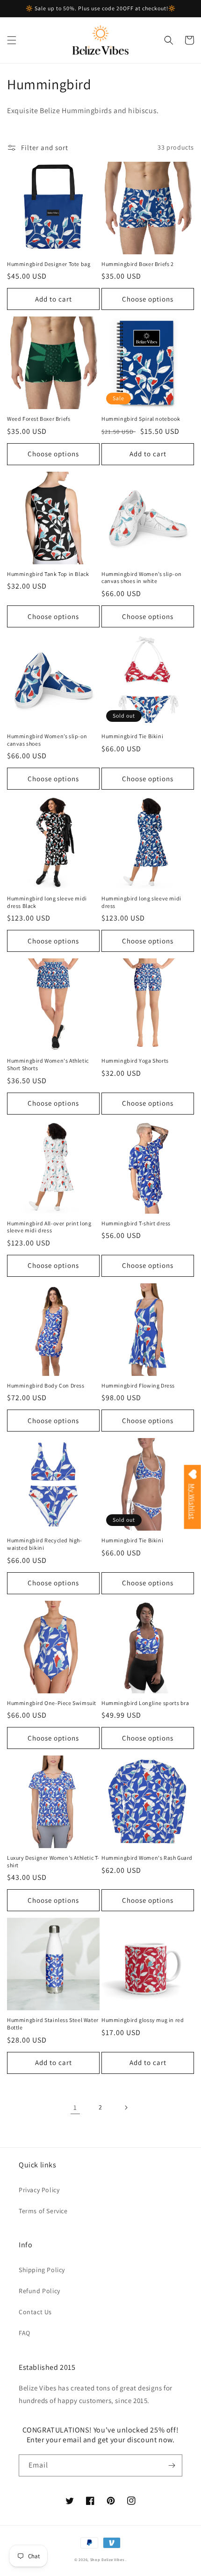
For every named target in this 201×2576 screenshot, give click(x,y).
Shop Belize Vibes (107, 2559)
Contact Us (35, 2312)
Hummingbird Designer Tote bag (49, 264)
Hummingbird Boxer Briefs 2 (138, 264)
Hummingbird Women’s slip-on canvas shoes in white (141, 578)
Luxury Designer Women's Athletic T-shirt (53, 1861)
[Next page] (126, 2108)
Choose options (148, 299)
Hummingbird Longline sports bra (145, 1703)
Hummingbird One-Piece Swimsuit (52, 1703)
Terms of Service (43, 2211)
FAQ (25, 2333)
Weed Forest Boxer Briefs (39, 419)
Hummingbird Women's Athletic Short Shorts (48, 1064)
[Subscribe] (172, 2465)
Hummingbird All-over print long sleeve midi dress (49, 1227)
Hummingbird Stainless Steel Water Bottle (53, 2024)
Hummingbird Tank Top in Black (48, 574)
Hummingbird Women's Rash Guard (147, 1858)
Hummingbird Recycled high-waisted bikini (45, 1544)
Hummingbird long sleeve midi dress (141, 902)
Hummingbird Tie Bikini (132, 736)
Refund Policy (39, 2291)
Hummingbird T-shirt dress (136, 1223)
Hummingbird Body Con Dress (46, 1385)
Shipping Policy (42, 2270)
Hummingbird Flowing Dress (138, 1385)
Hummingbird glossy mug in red (143, 2020)
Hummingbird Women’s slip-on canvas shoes (47, 740)
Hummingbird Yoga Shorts (135, 1061)
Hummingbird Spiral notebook (141, 419)
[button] (12, 40)
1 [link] (75, 2107)
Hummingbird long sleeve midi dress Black (47, 902)
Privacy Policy (39, 2190)
